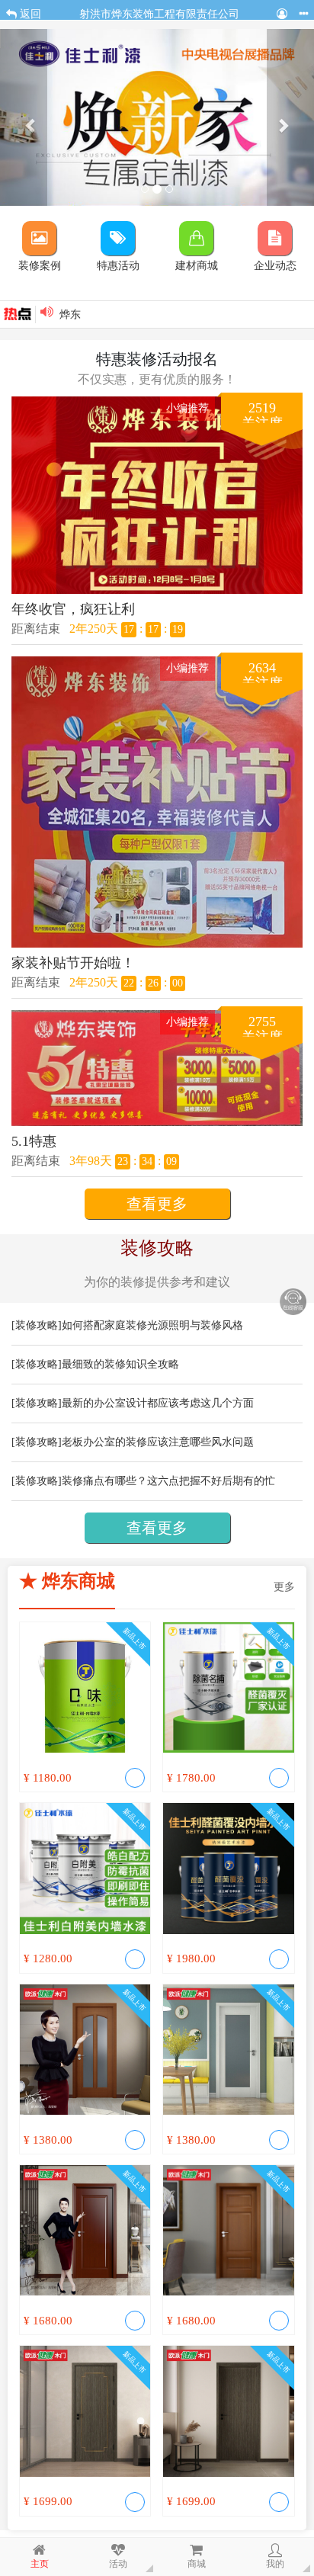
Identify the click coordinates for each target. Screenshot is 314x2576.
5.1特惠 (34, 1141)
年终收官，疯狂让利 (73, 609)
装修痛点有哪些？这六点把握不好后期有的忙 (168, 1481)
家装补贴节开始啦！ (73, 963)
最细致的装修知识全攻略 (120, 1364)
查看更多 (157, 1204)
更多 (284, 1587)
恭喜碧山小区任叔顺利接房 (123, 318)
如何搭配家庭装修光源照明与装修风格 (152, 1325)
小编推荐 (187, 408)
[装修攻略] (37, 1325)
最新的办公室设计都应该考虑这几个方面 (158, 1403)
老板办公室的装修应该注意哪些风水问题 (158, 1442)
